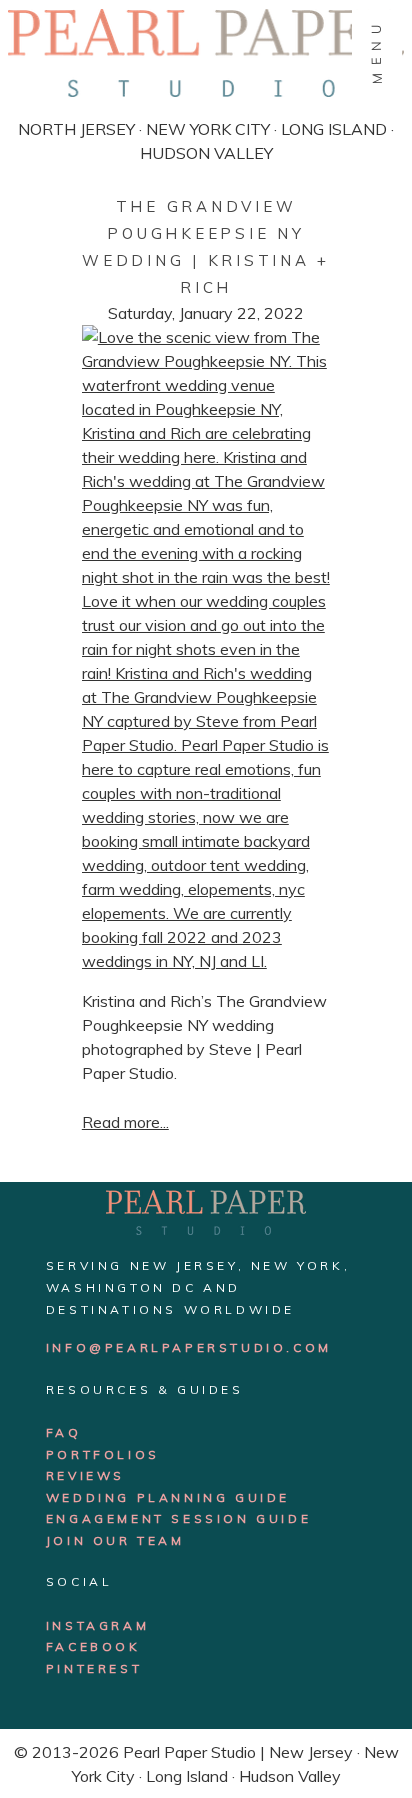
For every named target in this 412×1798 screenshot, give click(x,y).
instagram (97, 1625)
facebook (93, 1646)
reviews (85, 1475)
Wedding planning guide (168, 1497)
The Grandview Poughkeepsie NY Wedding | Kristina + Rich (206, 247)
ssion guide (253, 1518)
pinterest (94, 1668)
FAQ (64, 1432)
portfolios (103, 1454)
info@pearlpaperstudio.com (189, 1347)
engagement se (120, 1518)
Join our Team (115, 1540)
